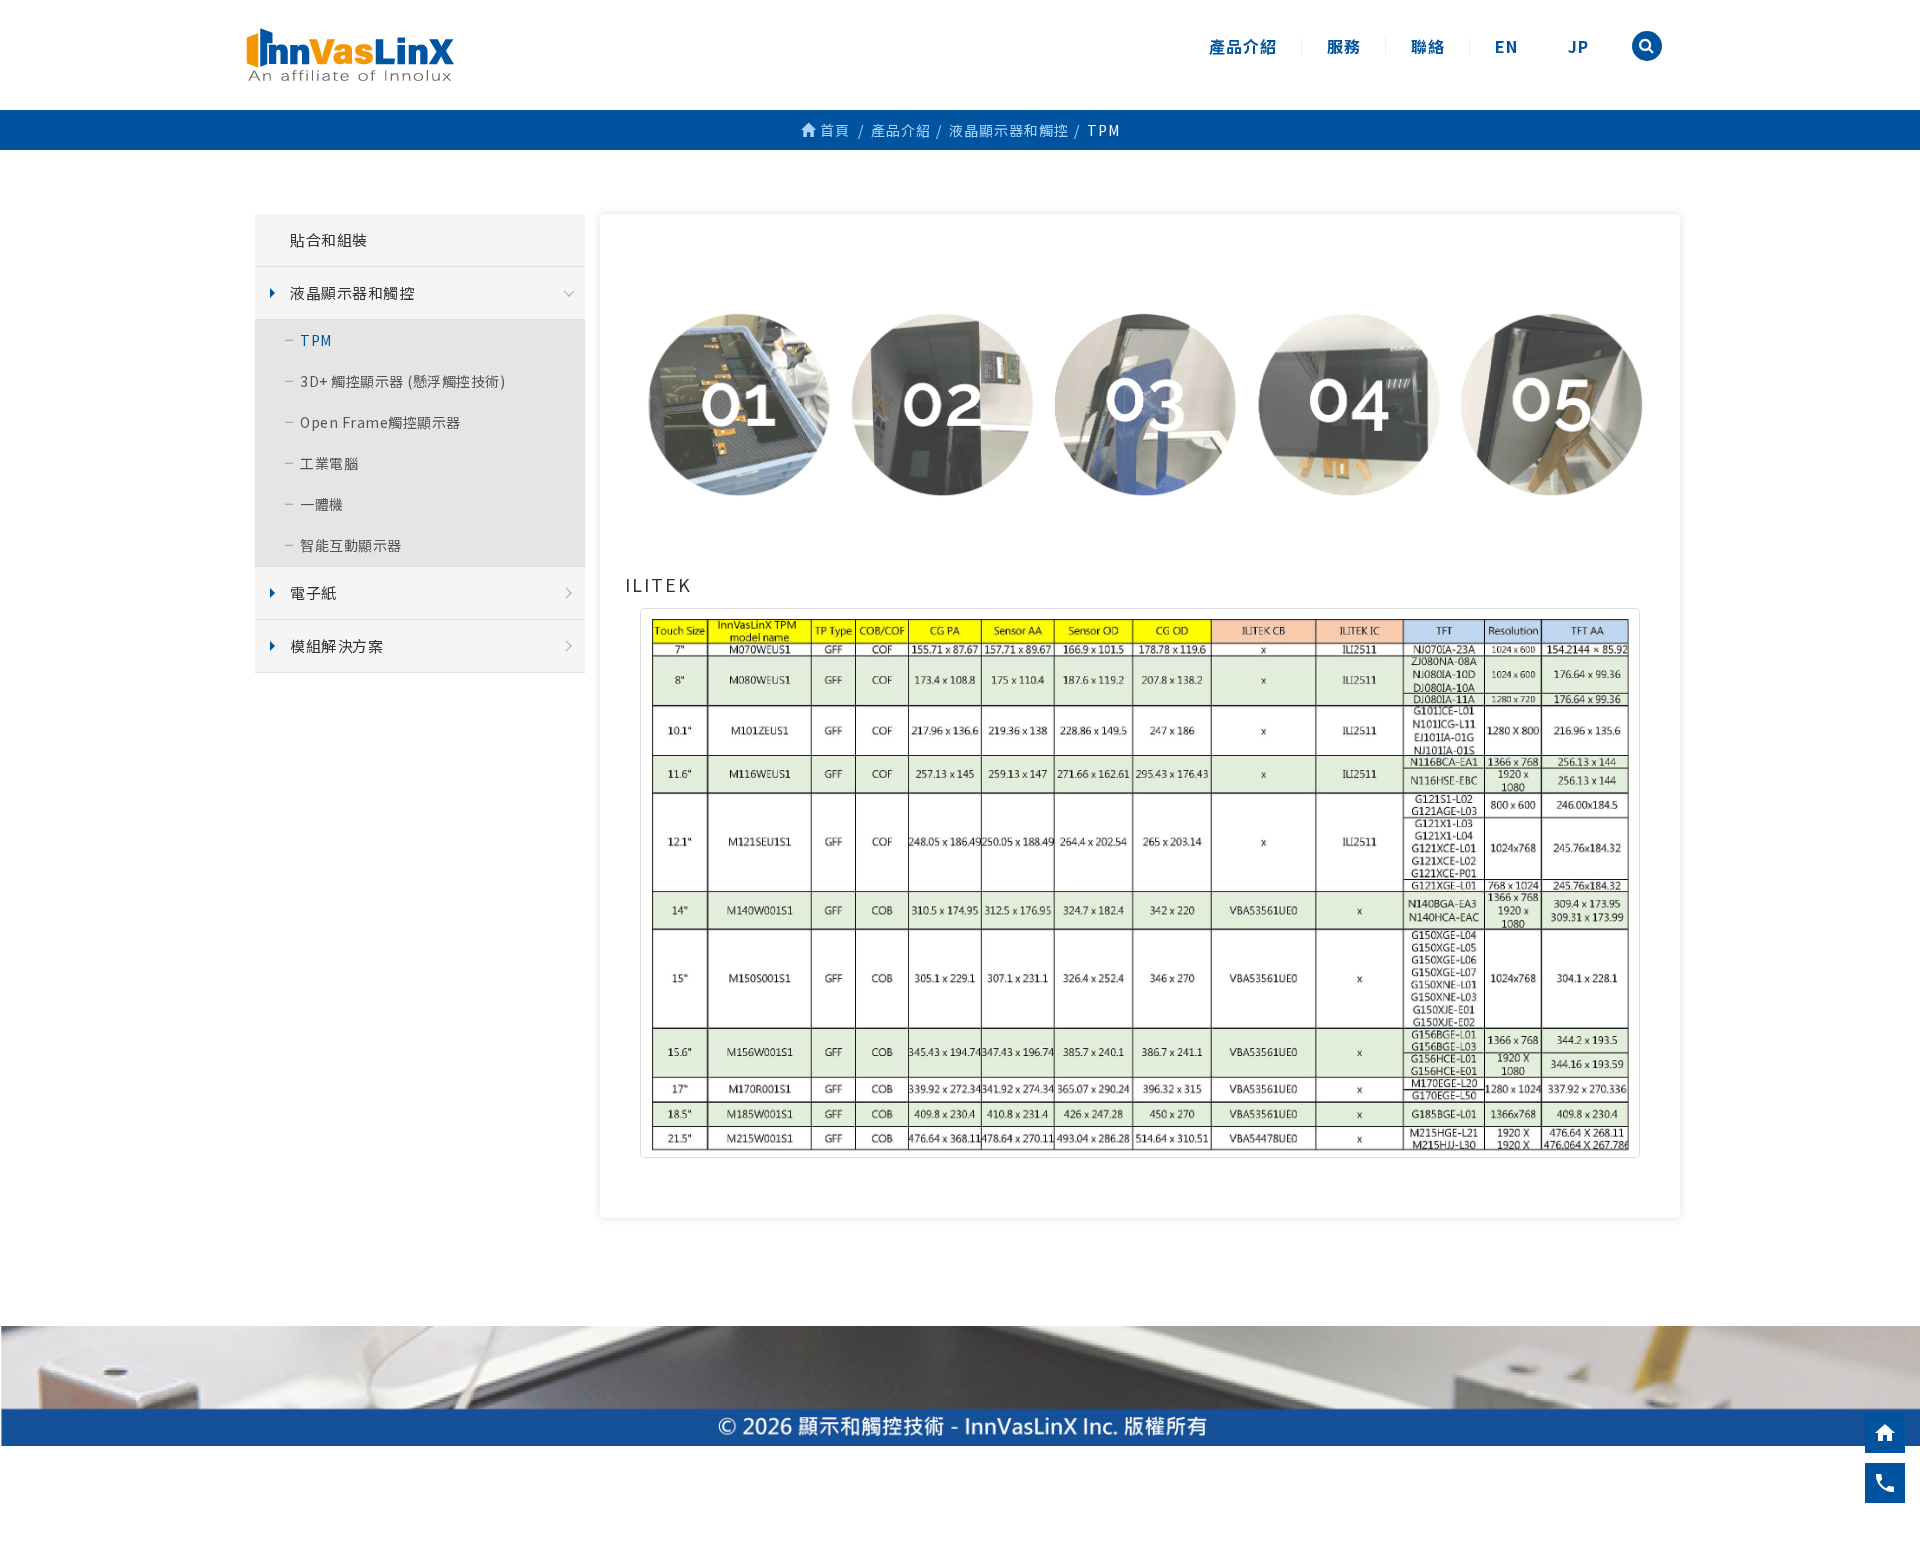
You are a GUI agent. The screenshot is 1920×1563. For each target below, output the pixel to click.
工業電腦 (329, 463)
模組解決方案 (336, 645)
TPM (316, 340)
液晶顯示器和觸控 (352, 292)
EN (1506, 46)
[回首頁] (1885, 1433)
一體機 (322, 504)
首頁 (833, 130)
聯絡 (1428, 46)
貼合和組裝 (329, 239)
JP (1578, 46)
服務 (1344, 46)
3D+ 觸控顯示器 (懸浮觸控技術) (402, 381)
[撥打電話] (1885, 1483)
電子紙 (313, 592)
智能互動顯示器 (351, 545)
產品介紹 (1243, 46)
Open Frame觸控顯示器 (380, 422)
